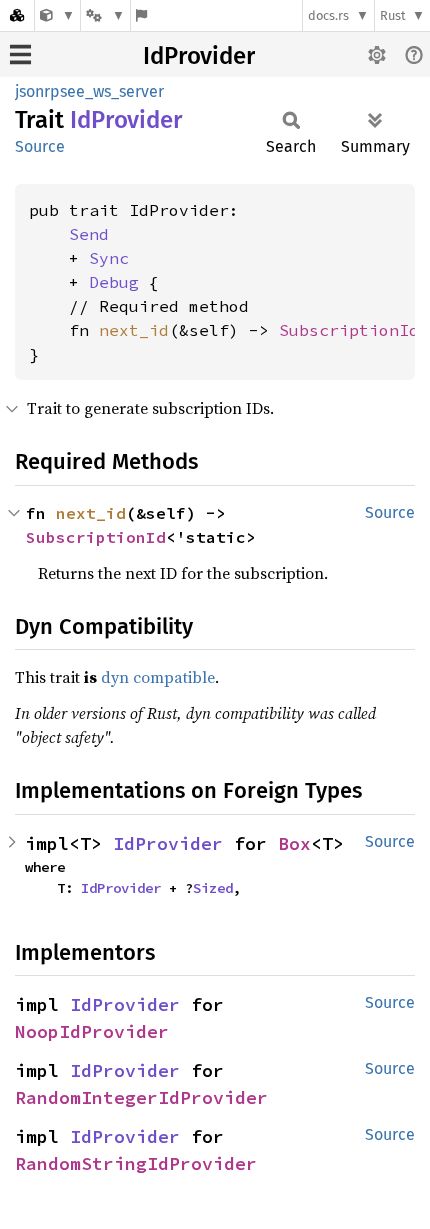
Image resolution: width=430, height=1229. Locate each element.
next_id (134, 330)
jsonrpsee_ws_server (89, 91)
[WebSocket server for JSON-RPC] (57, 15)
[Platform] (105, 15)
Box (294, 843)
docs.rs (328, 15)
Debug (114, 282)
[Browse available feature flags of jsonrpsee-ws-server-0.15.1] (141, 15)
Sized (213, 888)
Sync (109, 258)
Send (89, 234)
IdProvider (199, 56)
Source (40, 146)
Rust (393, 15)
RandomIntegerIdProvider (141, 1097)
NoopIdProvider (92, 1031)
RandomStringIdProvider (136, 1163)
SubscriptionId (349, 330)
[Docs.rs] (17, 15)
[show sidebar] (20, 54)
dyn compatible (158, 677)
